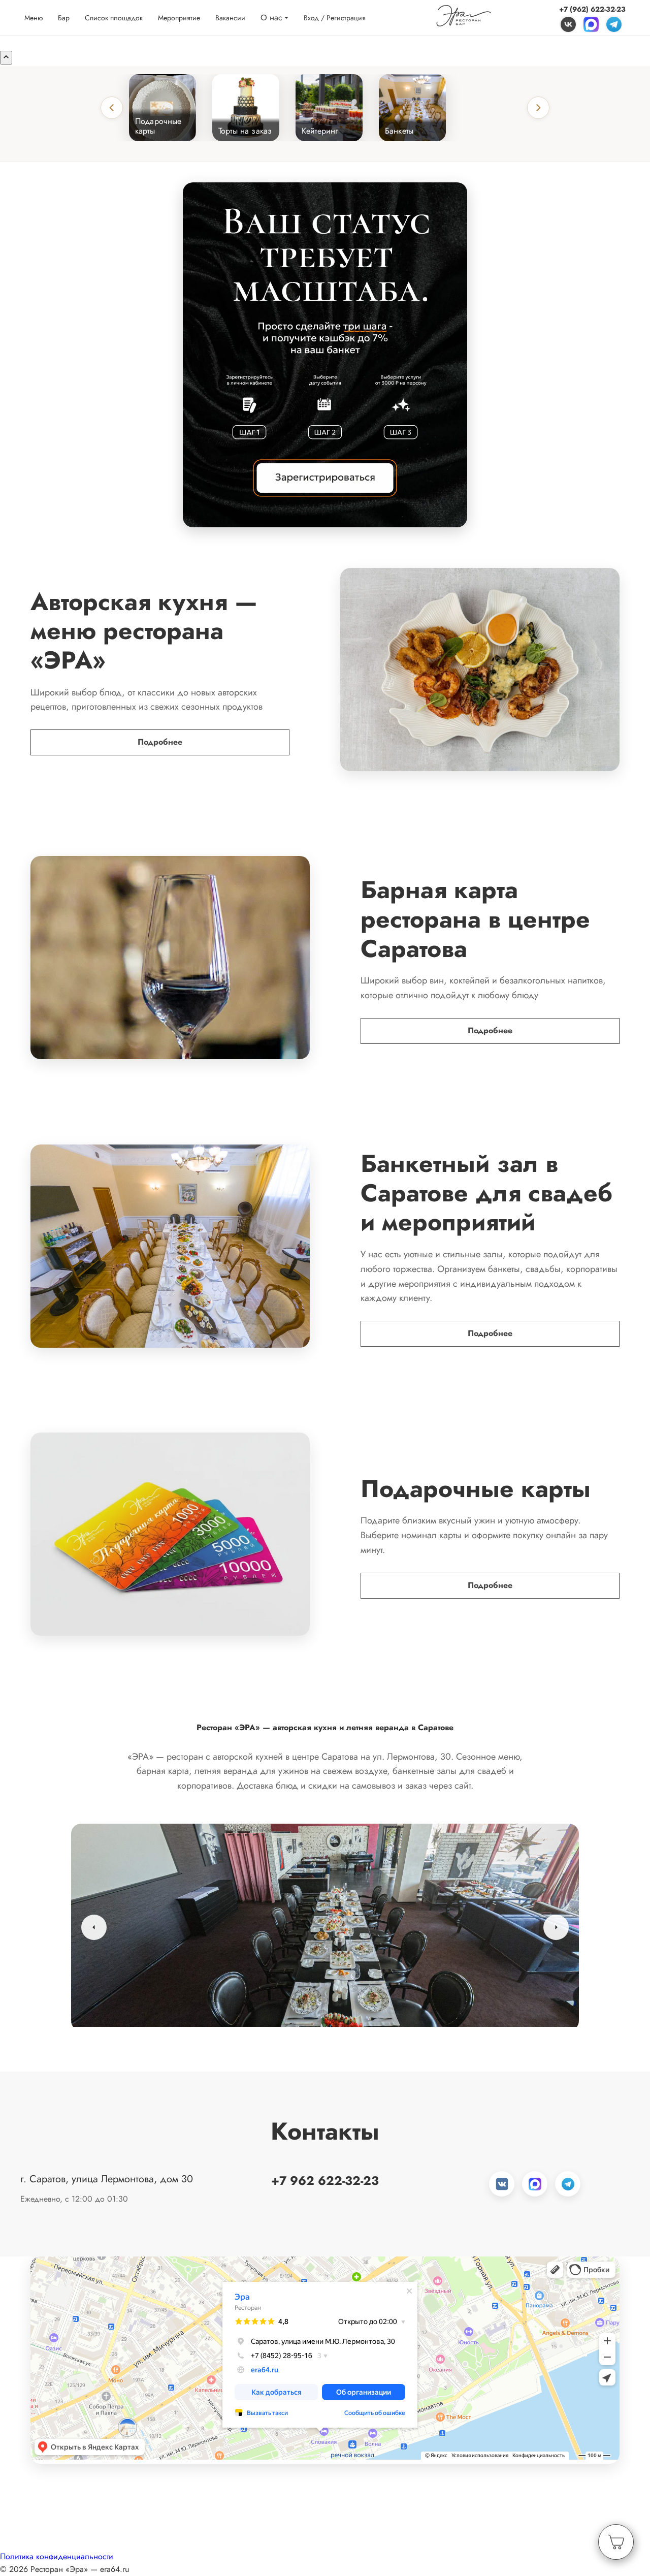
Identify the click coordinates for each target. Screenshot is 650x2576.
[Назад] (112, 108)
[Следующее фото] (556, 1927)
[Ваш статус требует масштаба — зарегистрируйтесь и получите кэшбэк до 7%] (325, 355)
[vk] (568, 24)
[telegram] (614, 24)
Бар (64, 18)
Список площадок (114, 18)
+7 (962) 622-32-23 (592, 9)
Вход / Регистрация (335, 18)
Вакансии (230, 18)
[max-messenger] (591, 24)
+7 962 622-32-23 (325, 2181)
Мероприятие (179, 18)
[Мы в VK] (502, 2184)
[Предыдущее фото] (94, 1927)
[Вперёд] (538, 108)
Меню (34, 18)
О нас (271, 18)
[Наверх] (6, 58)
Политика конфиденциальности (57, 2556)
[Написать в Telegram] (568, 2184)
